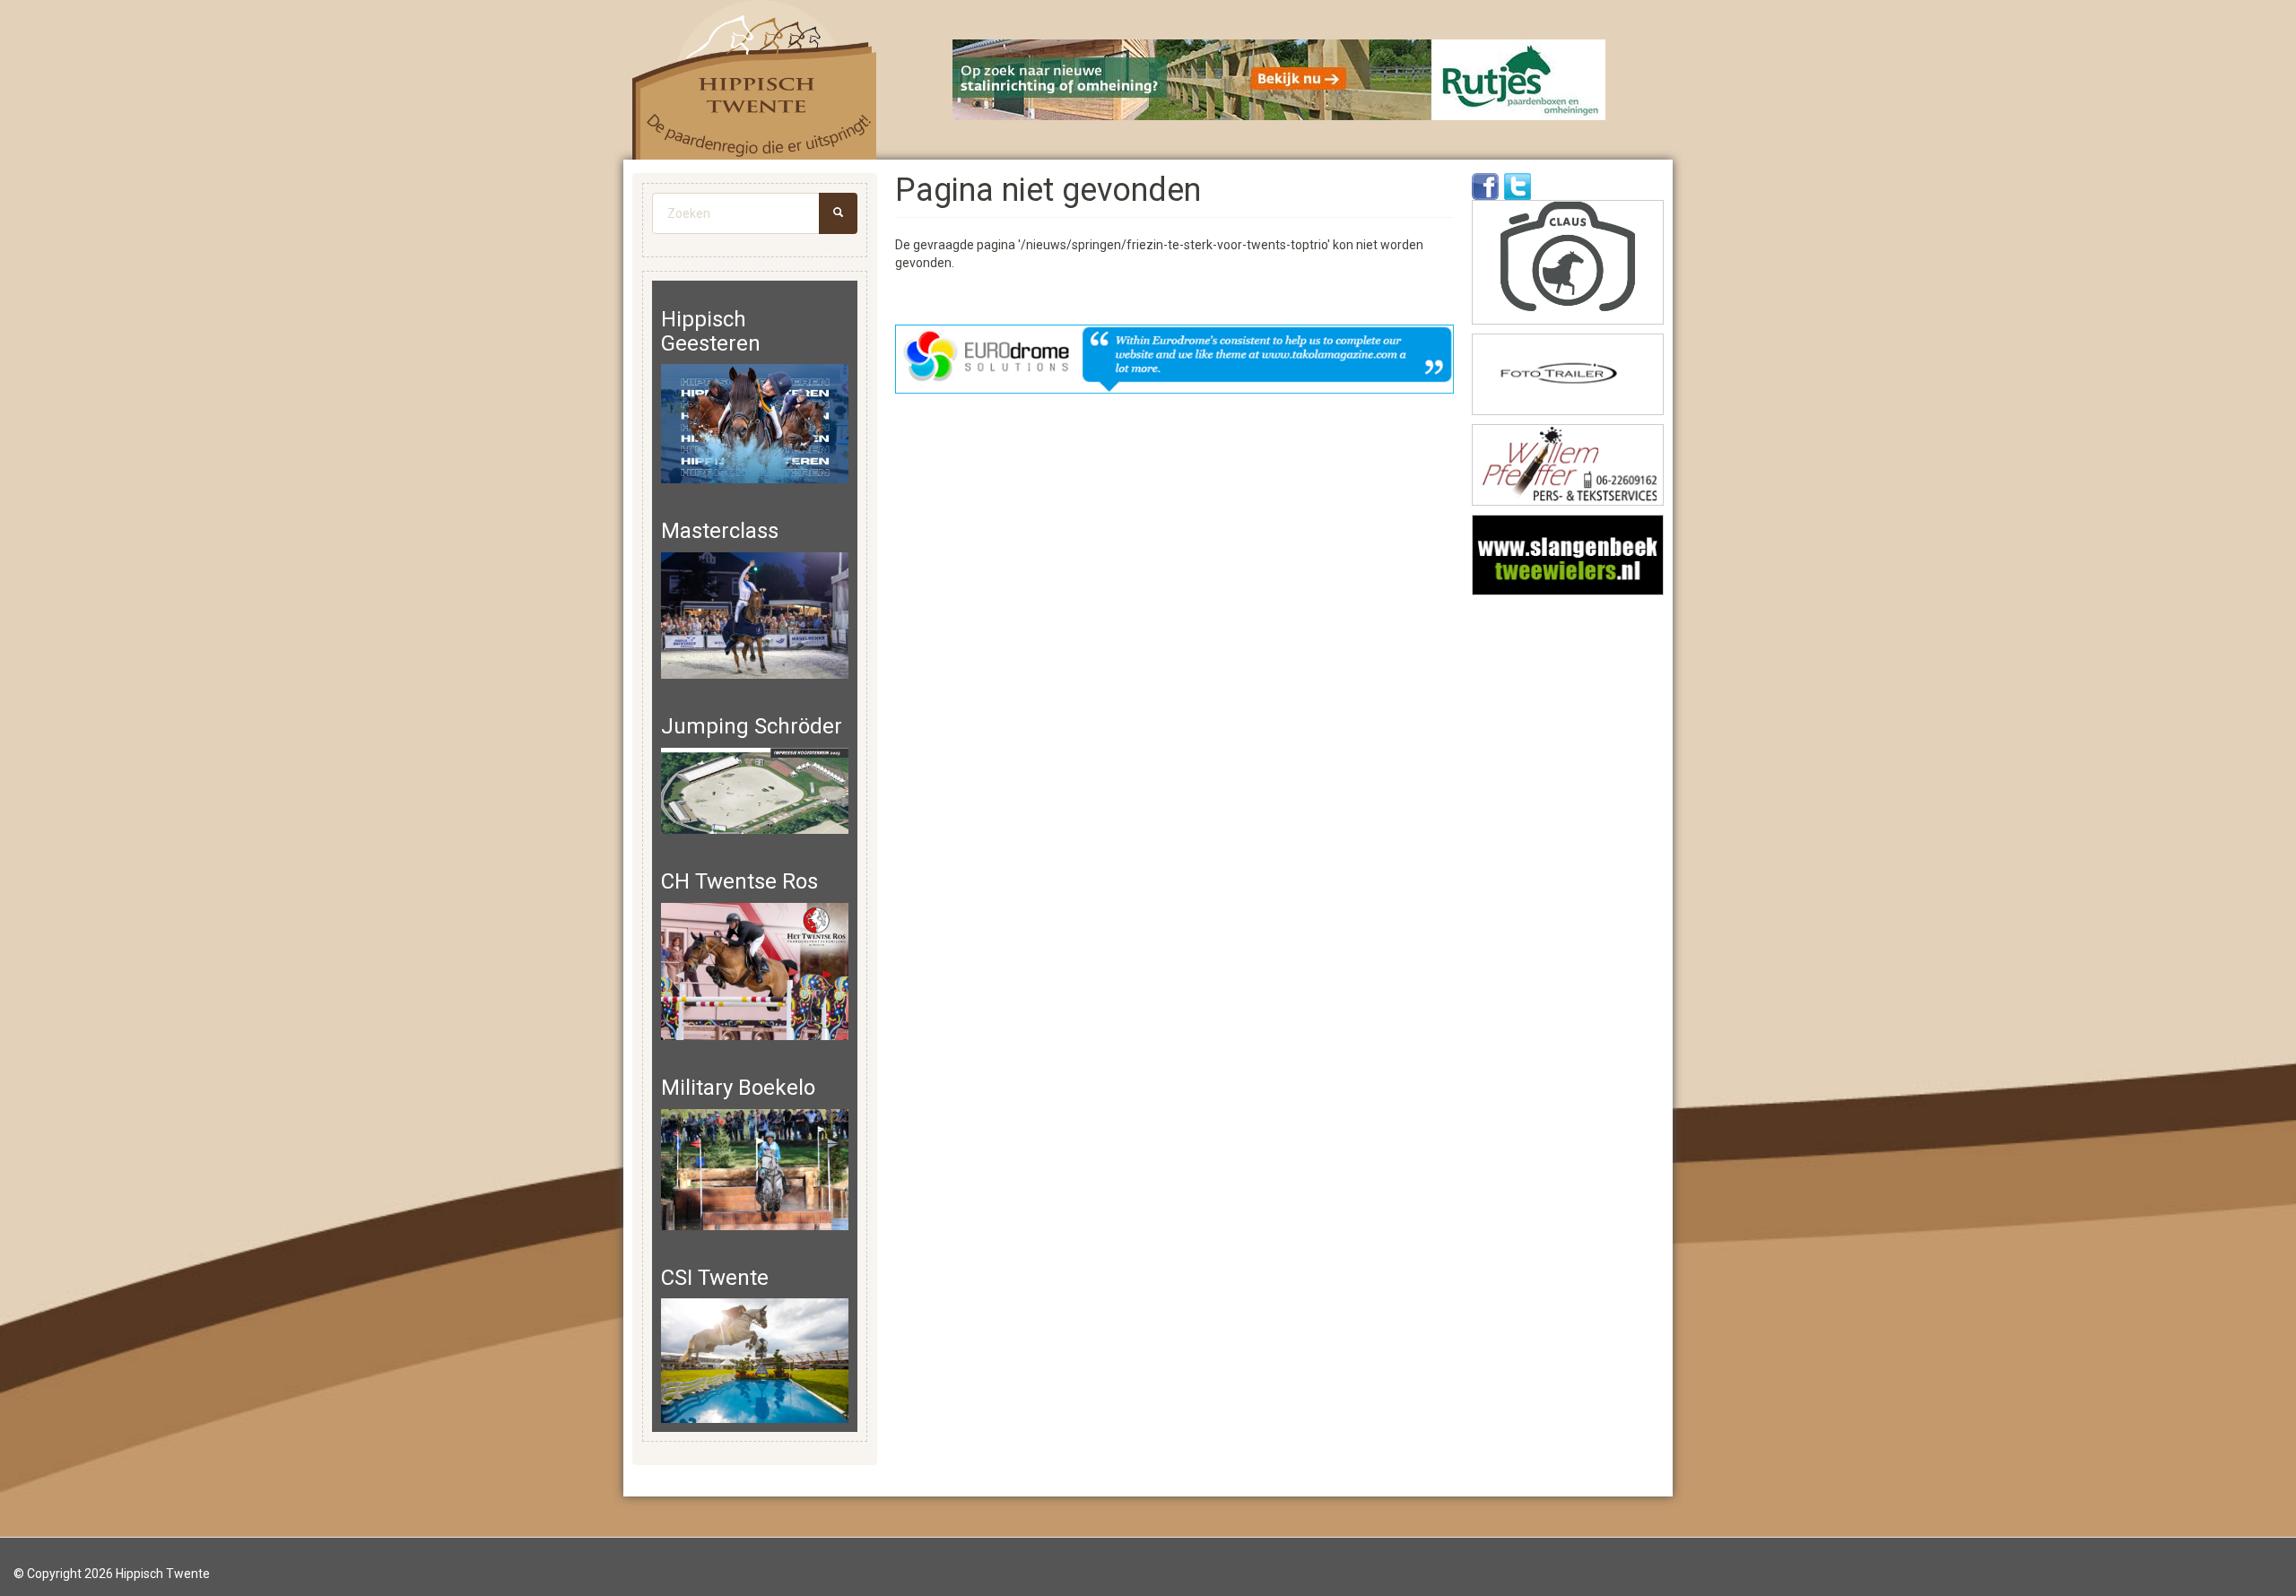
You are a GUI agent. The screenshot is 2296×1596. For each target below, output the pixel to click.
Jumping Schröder (752, 726)
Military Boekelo (738, 1088)
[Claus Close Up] (1568, 262)
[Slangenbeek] (1568, 555)
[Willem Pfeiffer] (1568, 465)
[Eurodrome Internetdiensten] (1175, 359)
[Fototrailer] (1568, 374)
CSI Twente (715, 1278)
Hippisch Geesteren (711, 331)
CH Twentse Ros (739, 881)
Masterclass (720, 531)
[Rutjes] (1280, 80)
